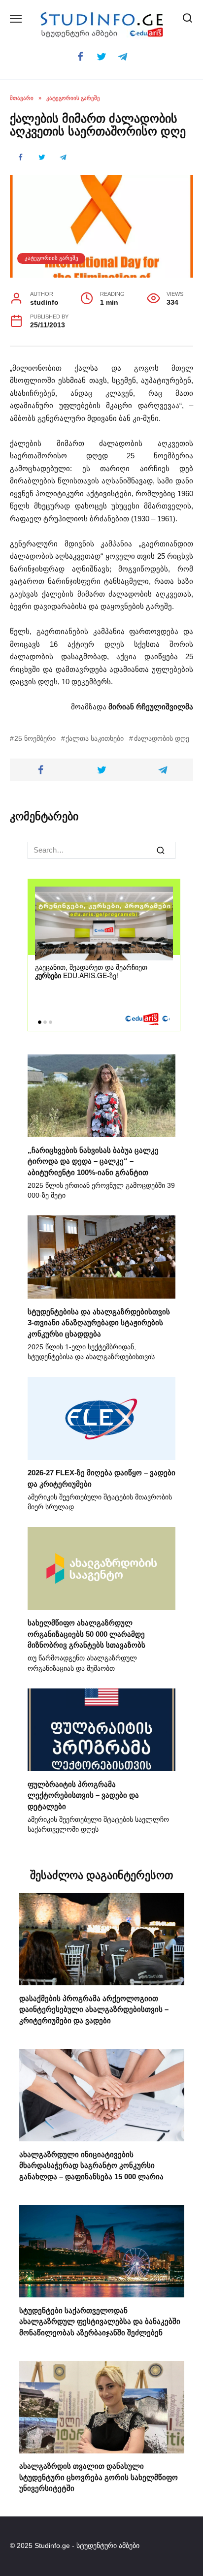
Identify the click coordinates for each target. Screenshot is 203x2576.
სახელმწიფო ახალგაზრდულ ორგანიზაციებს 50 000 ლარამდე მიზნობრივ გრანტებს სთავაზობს (86, 1634)
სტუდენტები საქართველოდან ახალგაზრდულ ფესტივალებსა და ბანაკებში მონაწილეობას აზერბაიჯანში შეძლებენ (100, 2321)
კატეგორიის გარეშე (51, 258)
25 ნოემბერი (35, 739)
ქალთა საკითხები (95, 739)
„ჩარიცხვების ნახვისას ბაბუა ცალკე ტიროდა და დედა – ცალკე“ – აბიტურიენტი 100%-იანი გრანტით (93, 1161)
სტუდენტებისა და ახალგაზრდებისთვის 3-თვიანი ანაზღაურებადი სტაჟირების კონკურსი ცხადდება (99, 1322)
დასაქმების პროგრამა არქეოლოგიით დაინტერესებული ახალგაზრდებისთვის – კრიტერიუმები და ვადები (94, 2009)
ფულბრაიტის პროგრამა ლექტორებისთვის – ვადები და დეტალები (83, 1795)
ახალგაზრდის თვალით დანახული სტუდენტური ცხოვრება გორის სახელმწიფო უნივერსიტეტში (99, 2477)
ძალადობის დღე (161, 739)
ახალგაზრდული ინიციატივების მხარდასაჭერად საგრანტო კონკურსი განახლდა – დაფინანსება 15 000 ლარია (91, 2165)
